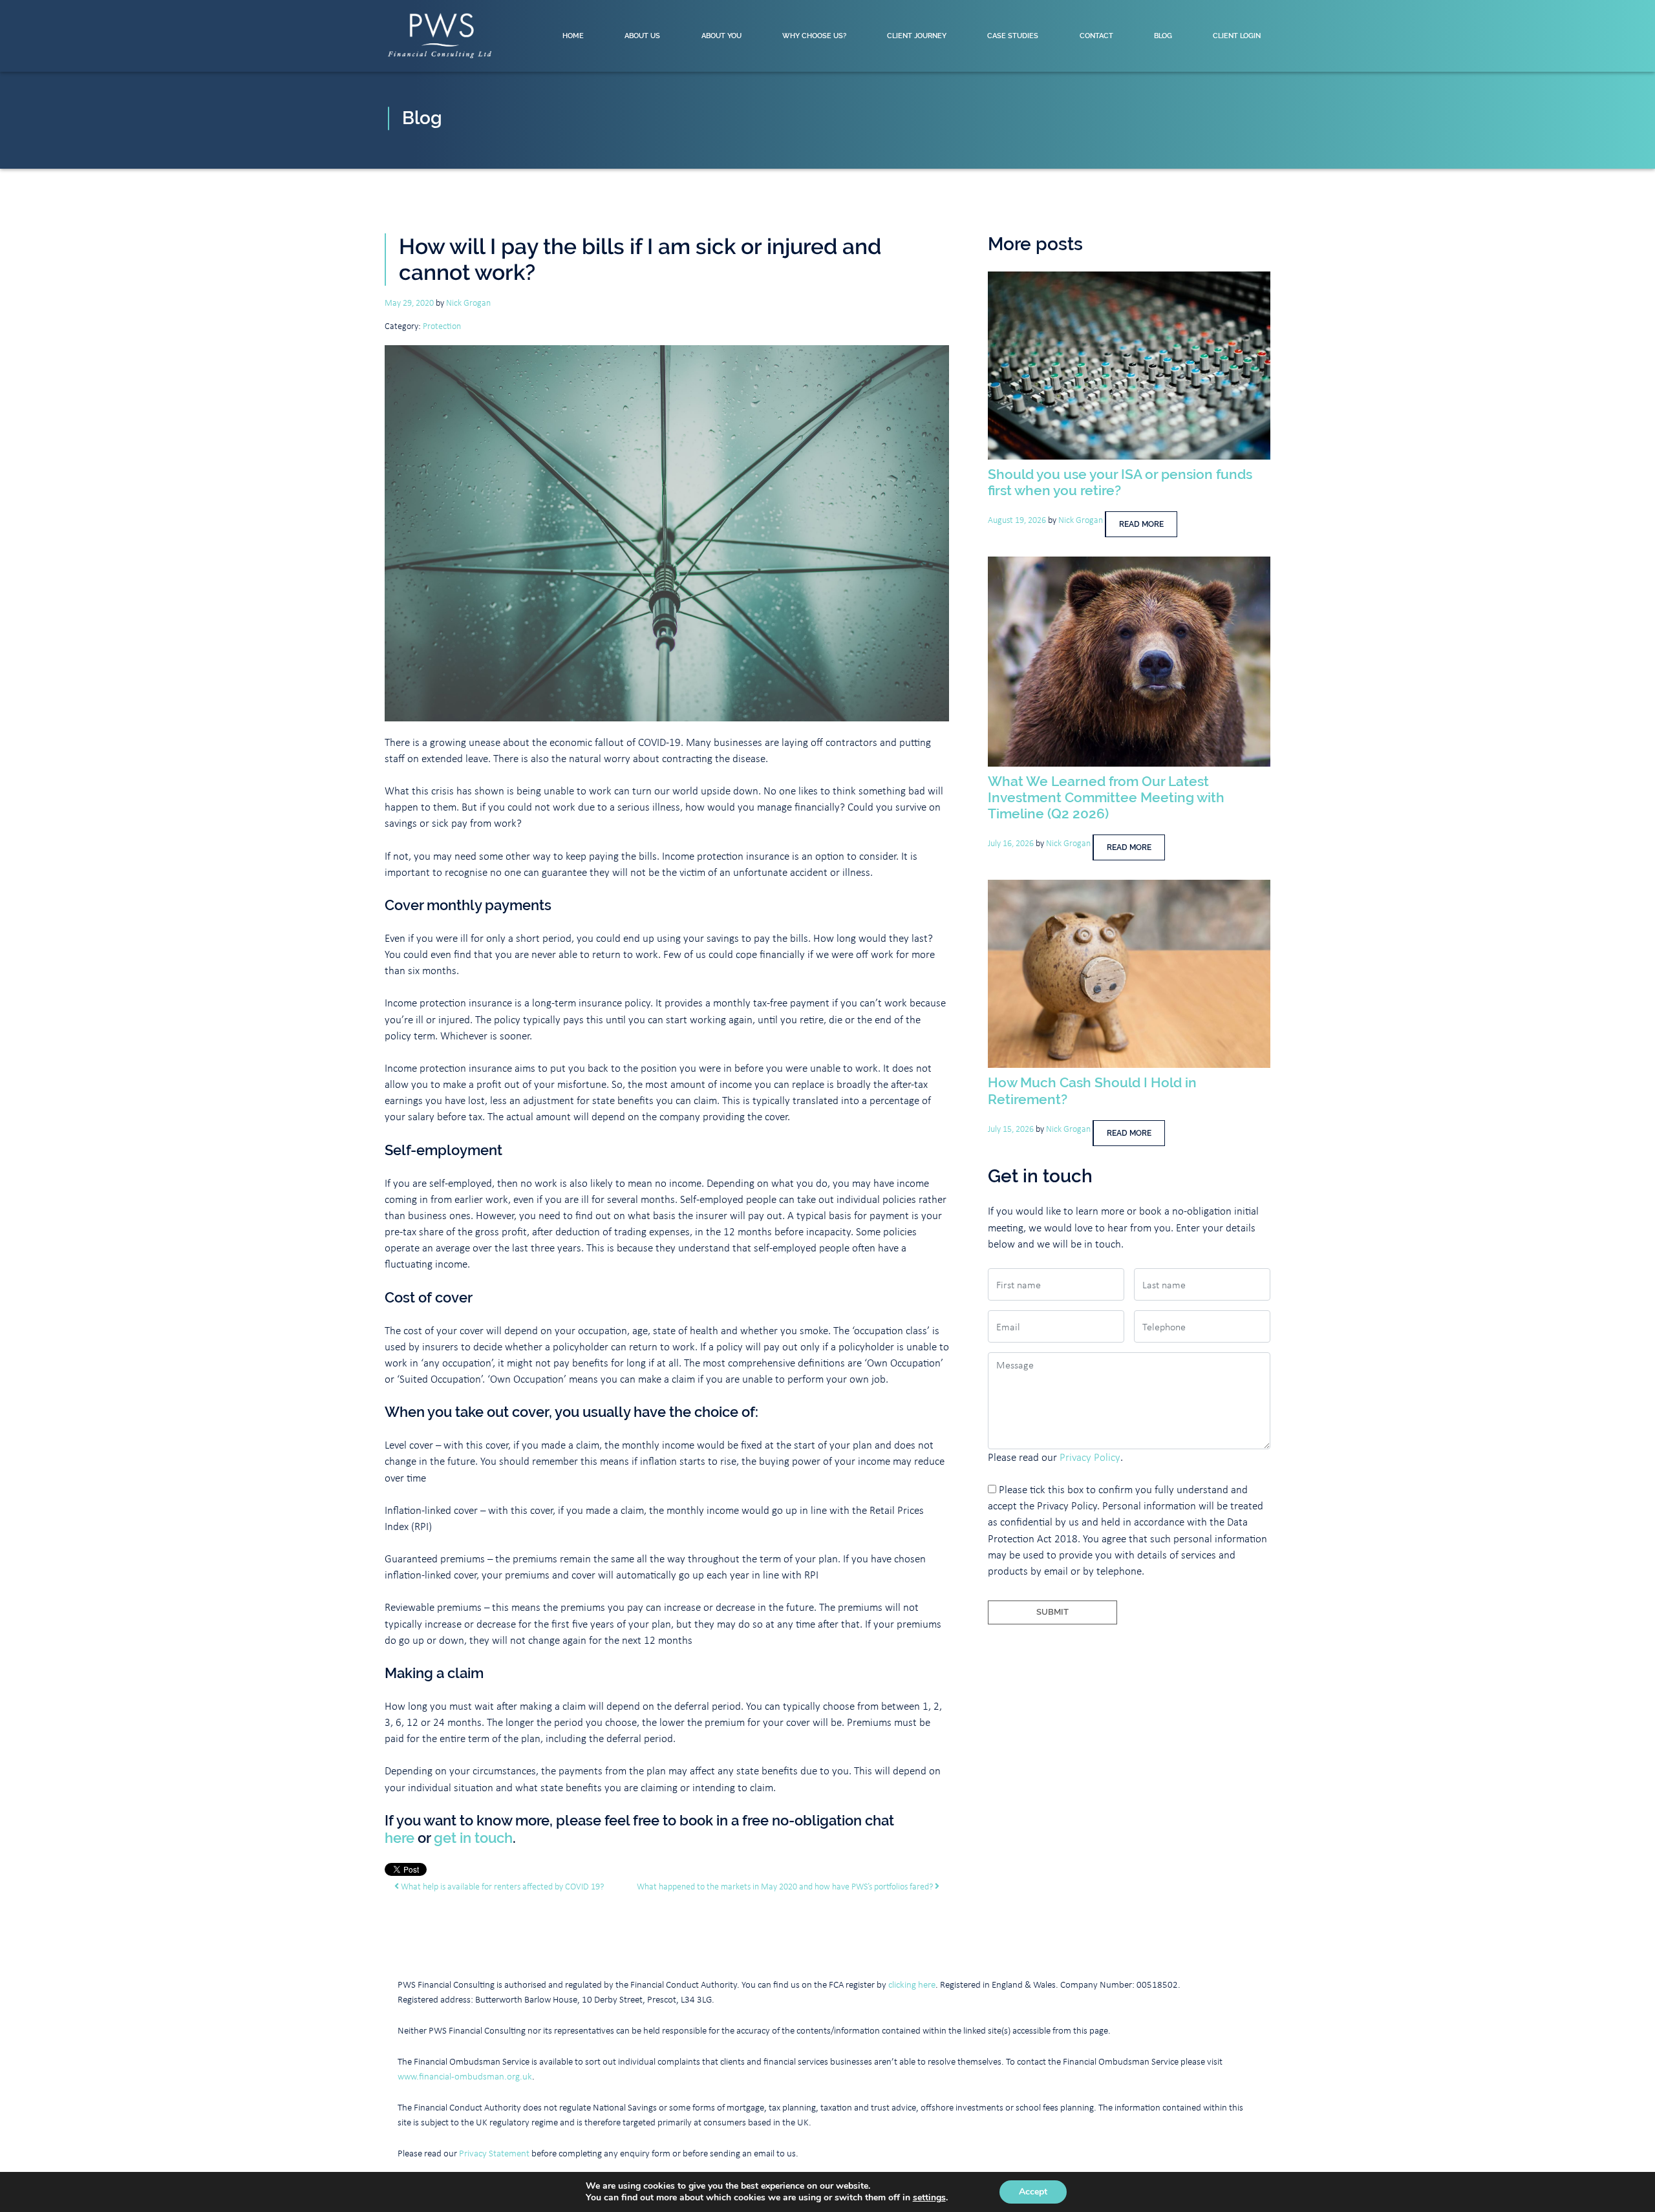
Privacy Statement (494, 2153)
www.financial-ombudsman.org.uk (465, 2076)
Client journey (917, 36)
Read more (1141, 524)
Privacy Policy (1090, 1457)
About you (721, 36)
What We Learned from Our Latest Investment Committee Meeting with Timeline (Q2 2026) (1106, 797)
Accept (1033, 2192)
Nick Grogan (468, 302)
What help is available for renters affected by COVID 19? (501, 1886)
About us (642, 36)
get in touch (473, 1838)
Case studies (1013, 36)
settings (929, 2198)
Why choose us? (814, 36)
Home (573, 36)
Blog (1163, 36)
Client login (1237, 36)
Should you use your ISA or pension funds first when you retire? (1120, 482)
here (400, 1838)
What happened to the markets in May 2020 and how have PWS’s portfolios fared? (786, 1886)
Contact (1096, 36)
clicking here (912, 1984)
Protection (442, 325)
